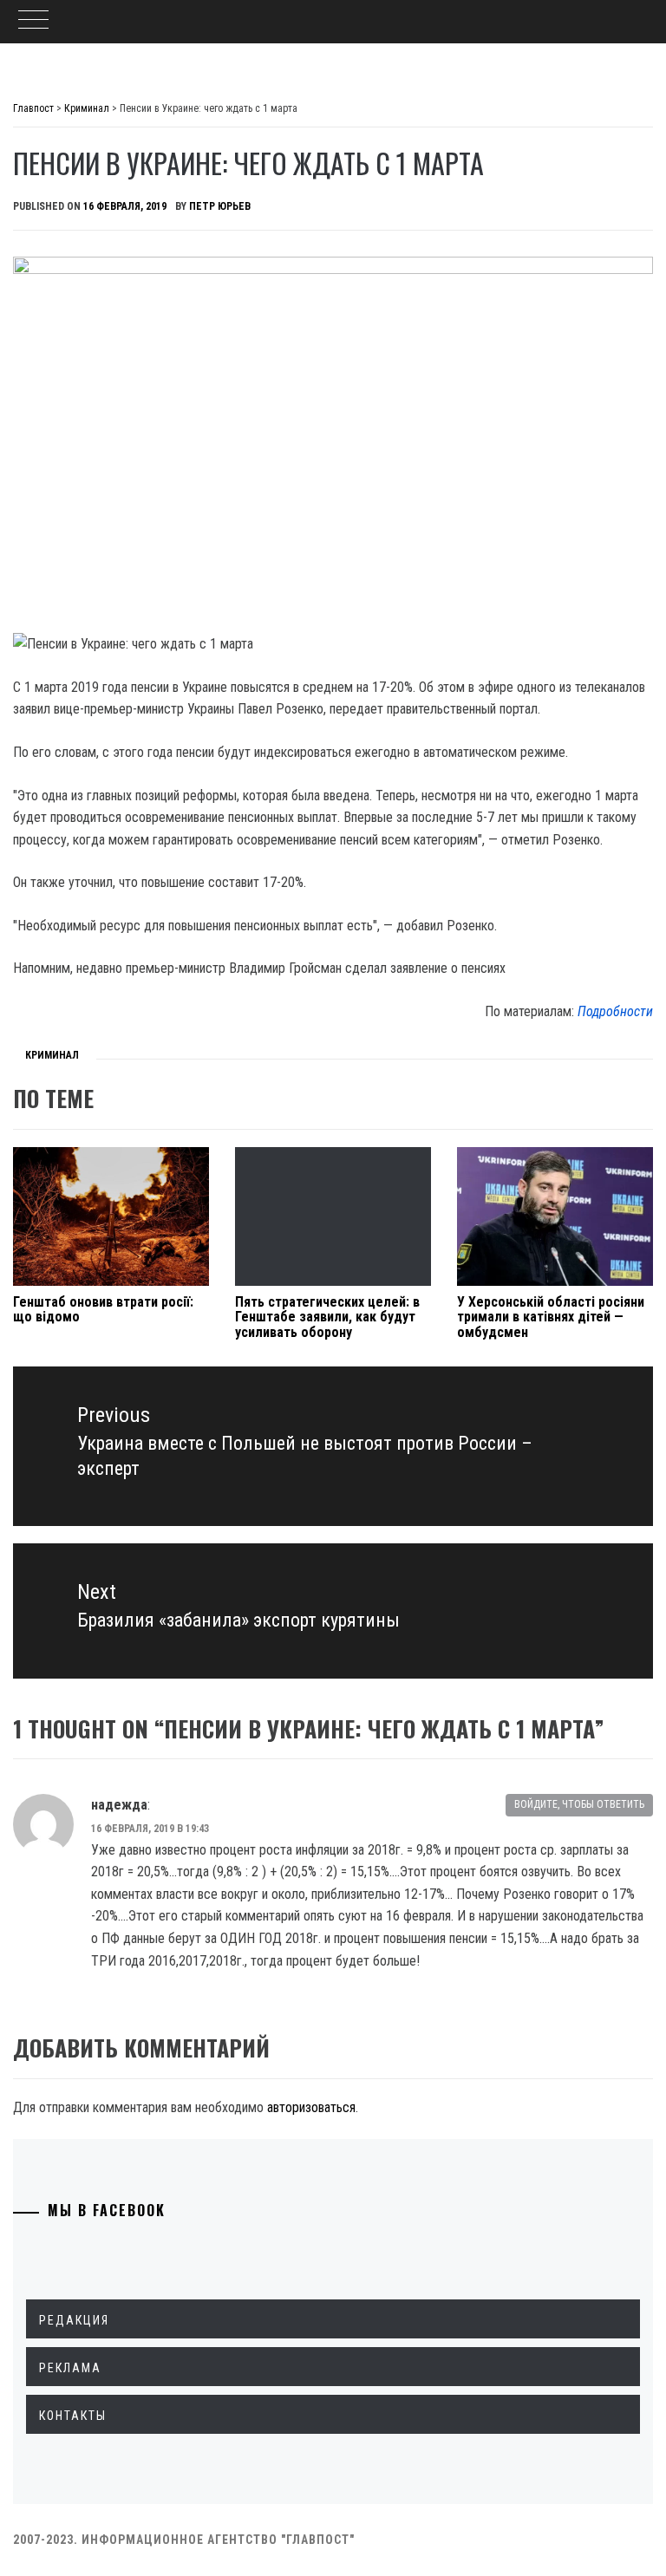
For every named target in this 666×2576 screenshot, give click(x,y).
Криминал (52, 1055)
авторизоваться (311, 2107)
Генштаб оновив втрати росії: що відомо (103, 1310)
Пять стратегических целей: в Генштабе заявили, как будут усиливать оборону (327, 1317)
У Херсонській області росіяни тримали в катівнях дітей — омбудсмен (551, 1317)
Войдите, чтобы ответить (579, 1804)
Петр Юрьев (220, 206)
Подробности (615, 1011)
